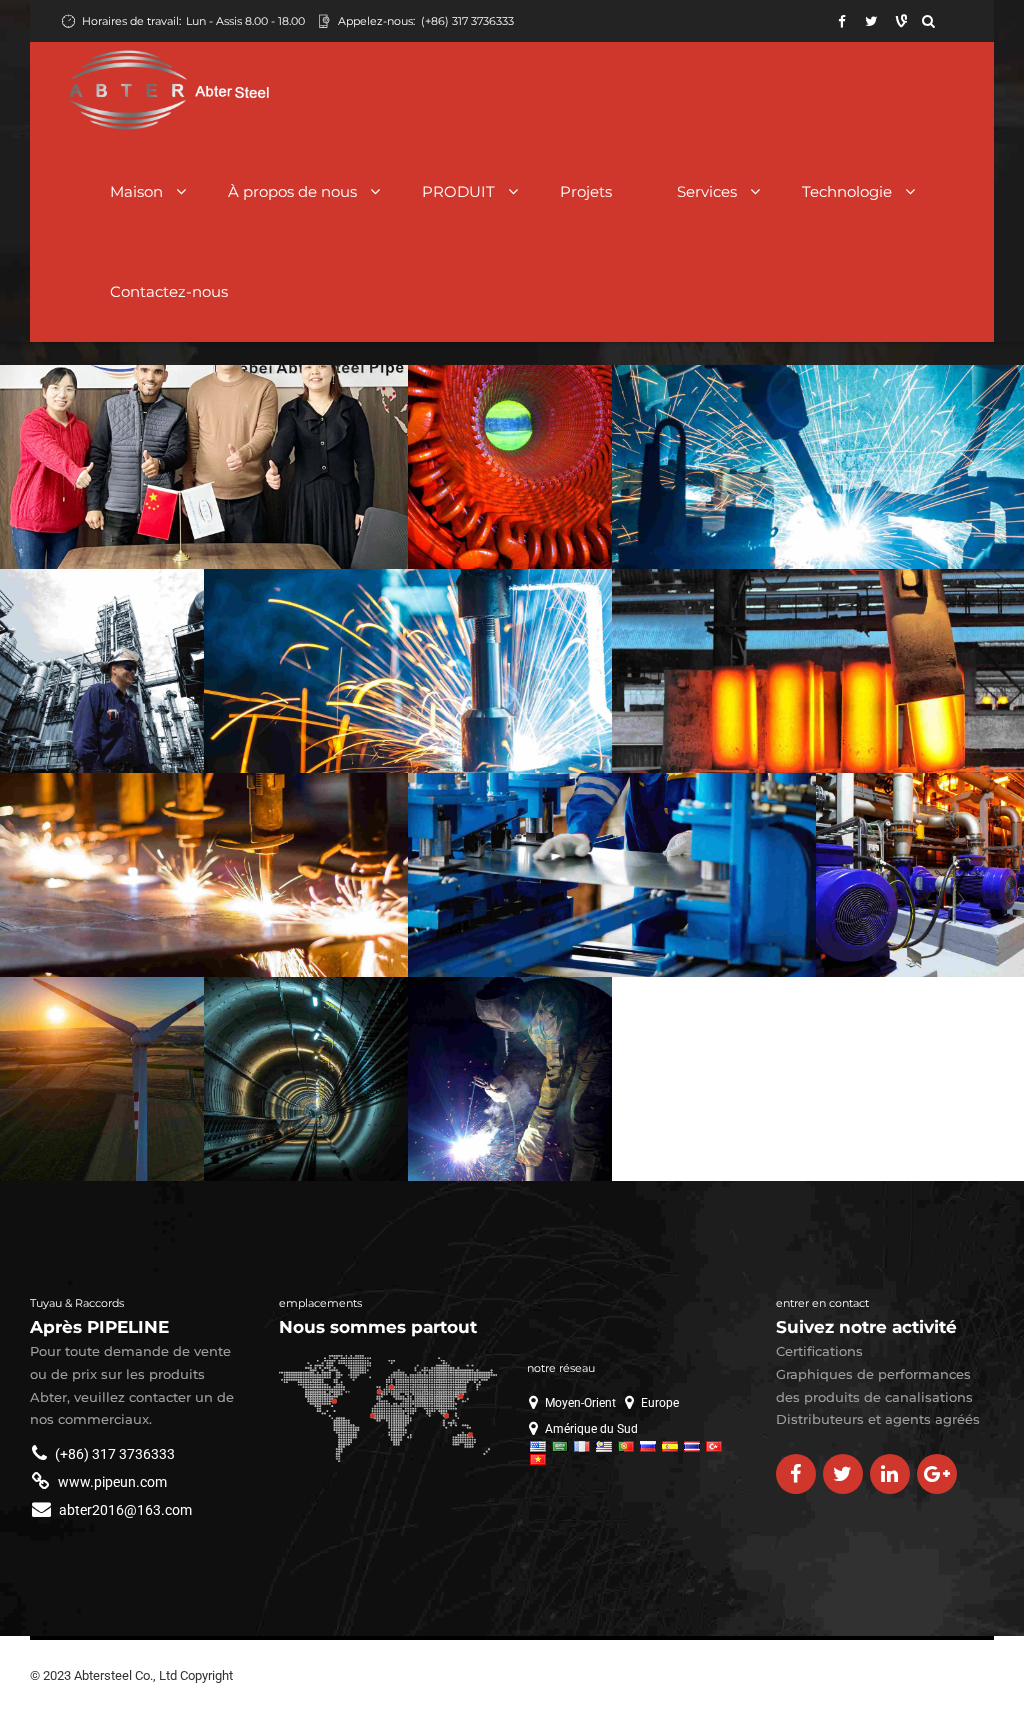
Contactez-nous (169, 291)
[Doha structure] (510, 467)
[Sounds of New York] (510, 1079)
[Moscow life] (920, 877)
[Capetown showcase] (408, 671)
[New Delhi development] (818, 468)
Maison (136, 191)
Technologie (847, 191)
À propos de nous (292, 191)
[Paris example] (818, 672)
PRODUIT (458, 191)
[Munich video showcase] (612, 875)
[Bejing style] (102, 1079)
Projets (586, 191)
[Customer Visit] (204, 467)
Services (707, 191)
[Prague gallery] (204, 875)
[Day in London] (102, 671)
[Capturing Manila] (306, 1079)
